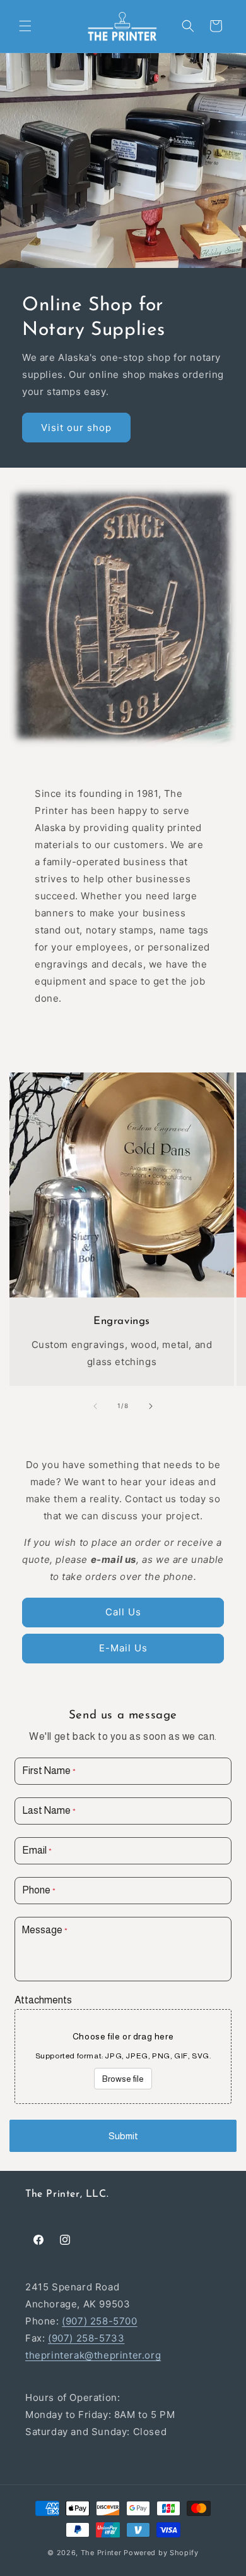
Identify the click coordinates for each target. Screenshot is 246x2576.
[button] (25, 26)
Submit (123, 2136)
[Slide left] (95, 1406)
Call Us (123, 1612)
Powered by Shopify (161, 2553)
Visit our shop (76, 427)
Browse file (123, 2079)
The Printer (101, 2553)
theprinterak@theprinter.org (93, 2355)
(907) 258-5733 (86, 2338)
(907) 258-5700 (99, 2321)
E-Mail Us (123, 1648)
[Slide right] (151, 1406)
